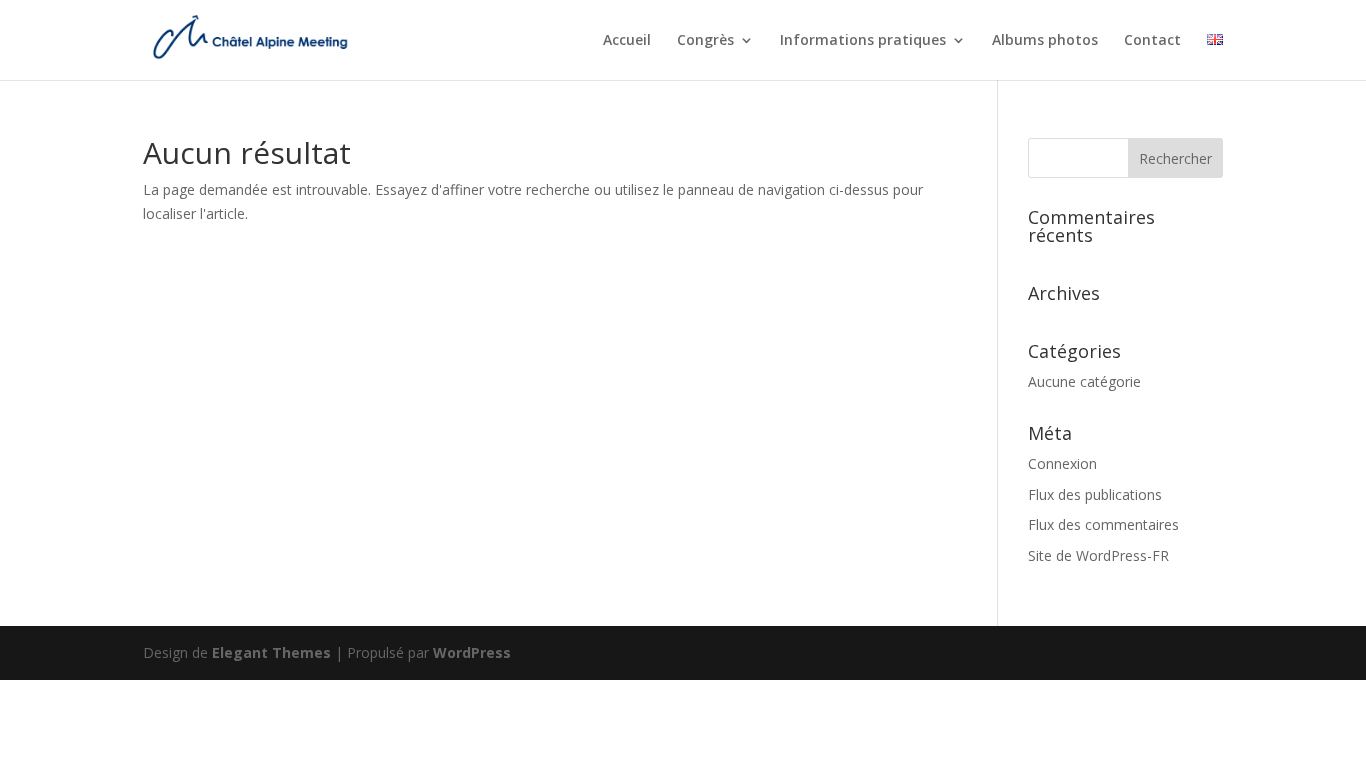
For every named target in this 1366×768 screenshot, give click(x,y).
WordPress (472, 652)
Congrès (705, 41)
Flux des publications (1095, 494)
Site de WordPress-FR (1098, 555)
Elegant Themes (271, 652)
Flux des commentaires (1103, 524)
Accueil (627, 41)
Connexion (1062, 463)
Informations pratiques (863, 41)
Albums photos (1045, 41)
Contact (1152, 41)
